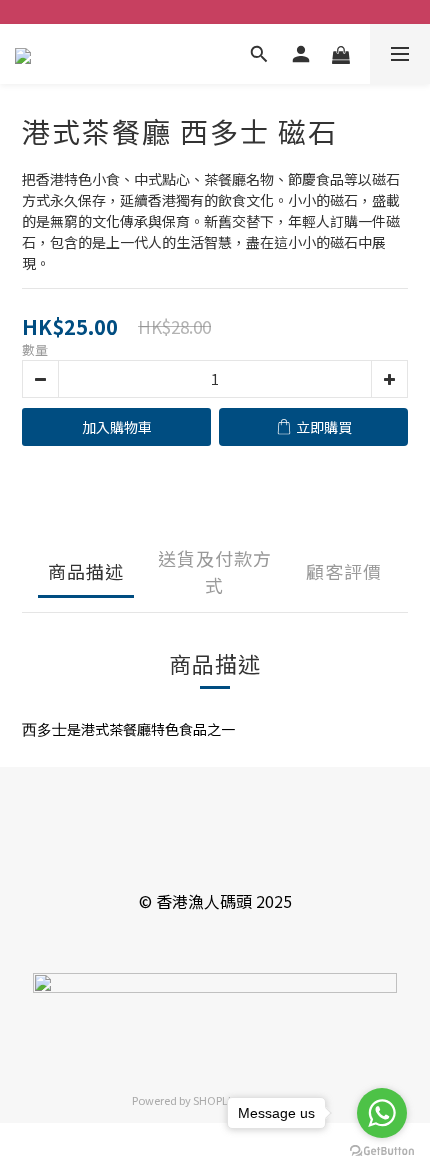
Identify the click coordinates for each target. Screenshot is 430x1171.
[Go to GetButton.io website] (382, 1151)
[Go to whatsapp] (382, 1113)
